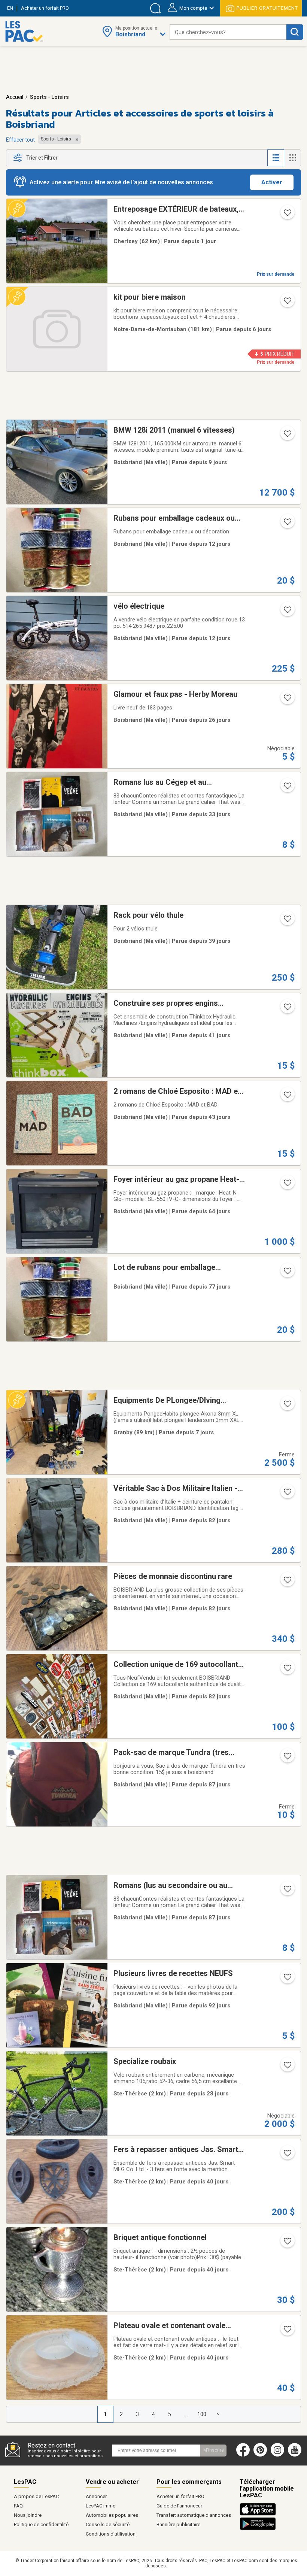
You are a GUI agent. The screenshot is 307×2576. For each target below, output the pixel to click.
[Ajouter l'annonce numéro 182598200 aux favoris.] (287, 2243)
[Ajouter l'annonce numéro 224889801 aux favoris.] (287, 2067)
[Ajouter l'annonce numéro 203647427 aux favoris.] (287, 1097)
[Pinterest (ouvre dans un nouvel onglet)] (260, 2455)
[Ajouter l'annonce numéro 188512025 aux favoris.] (287, 1582)
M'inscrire (214, 2450)
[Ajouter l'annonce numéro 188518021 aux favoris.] (287, 1494)
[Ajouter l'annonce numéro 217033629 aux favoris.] (287, 1273)
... (186, 2414)
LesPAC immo (101, 2506)
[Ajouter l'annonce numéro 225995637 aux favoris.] (287, 215)
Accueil (15, 97)
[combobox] (228, 32)
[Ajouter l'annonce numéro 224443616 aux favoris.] (287, 921)
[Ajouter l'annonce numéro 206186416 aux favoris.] (287, 1758)
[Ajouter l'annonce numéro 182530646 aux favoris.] (287, 2155)
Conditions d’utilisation (111, 2534)
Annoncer (96, 2496)
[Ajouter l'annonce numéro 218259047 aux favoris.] (287, 788)
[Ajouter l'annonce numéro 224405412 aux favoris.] (287, 1009)
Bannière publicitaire (178, 2524)
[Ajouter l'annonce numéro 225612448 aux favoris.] (287, 612)
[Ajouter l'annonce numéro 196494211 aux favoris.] (287, 1670)
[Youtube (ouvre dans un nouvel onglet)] (296, 2455)
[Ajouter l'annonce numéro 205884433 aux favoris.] (287, 1979)
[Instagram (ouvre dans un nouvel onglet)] (277, 2455)
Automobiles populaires (112, 2515)
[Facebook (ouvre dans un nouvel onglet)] (243, 2455)
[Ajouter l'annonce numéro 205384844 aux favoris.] (287, 524)
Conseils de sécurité (108, 2524)
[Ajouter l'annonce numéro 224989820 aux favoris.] (287, 303)
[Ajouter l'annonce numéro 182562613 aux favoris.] (287, 2331)
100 (202, 2414)
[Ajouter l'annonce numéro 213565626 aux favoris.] (287, 1891)
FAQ (18, 2506)
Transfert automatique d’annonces (194, 2515)
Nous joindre (28, 2515)
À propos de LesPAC (36, 2496)
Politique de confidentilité (41, 2524)
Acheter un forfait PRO (180, 2496)
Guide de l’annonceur (179, 2506)
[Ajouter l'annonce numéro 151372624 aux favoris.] (287, 700)
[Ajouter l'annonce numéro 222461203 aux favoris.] (287, 1406)
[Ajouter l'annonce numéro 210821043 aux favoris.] (287, 1185)
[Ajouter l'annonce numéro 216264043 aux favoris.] (287, 436)
